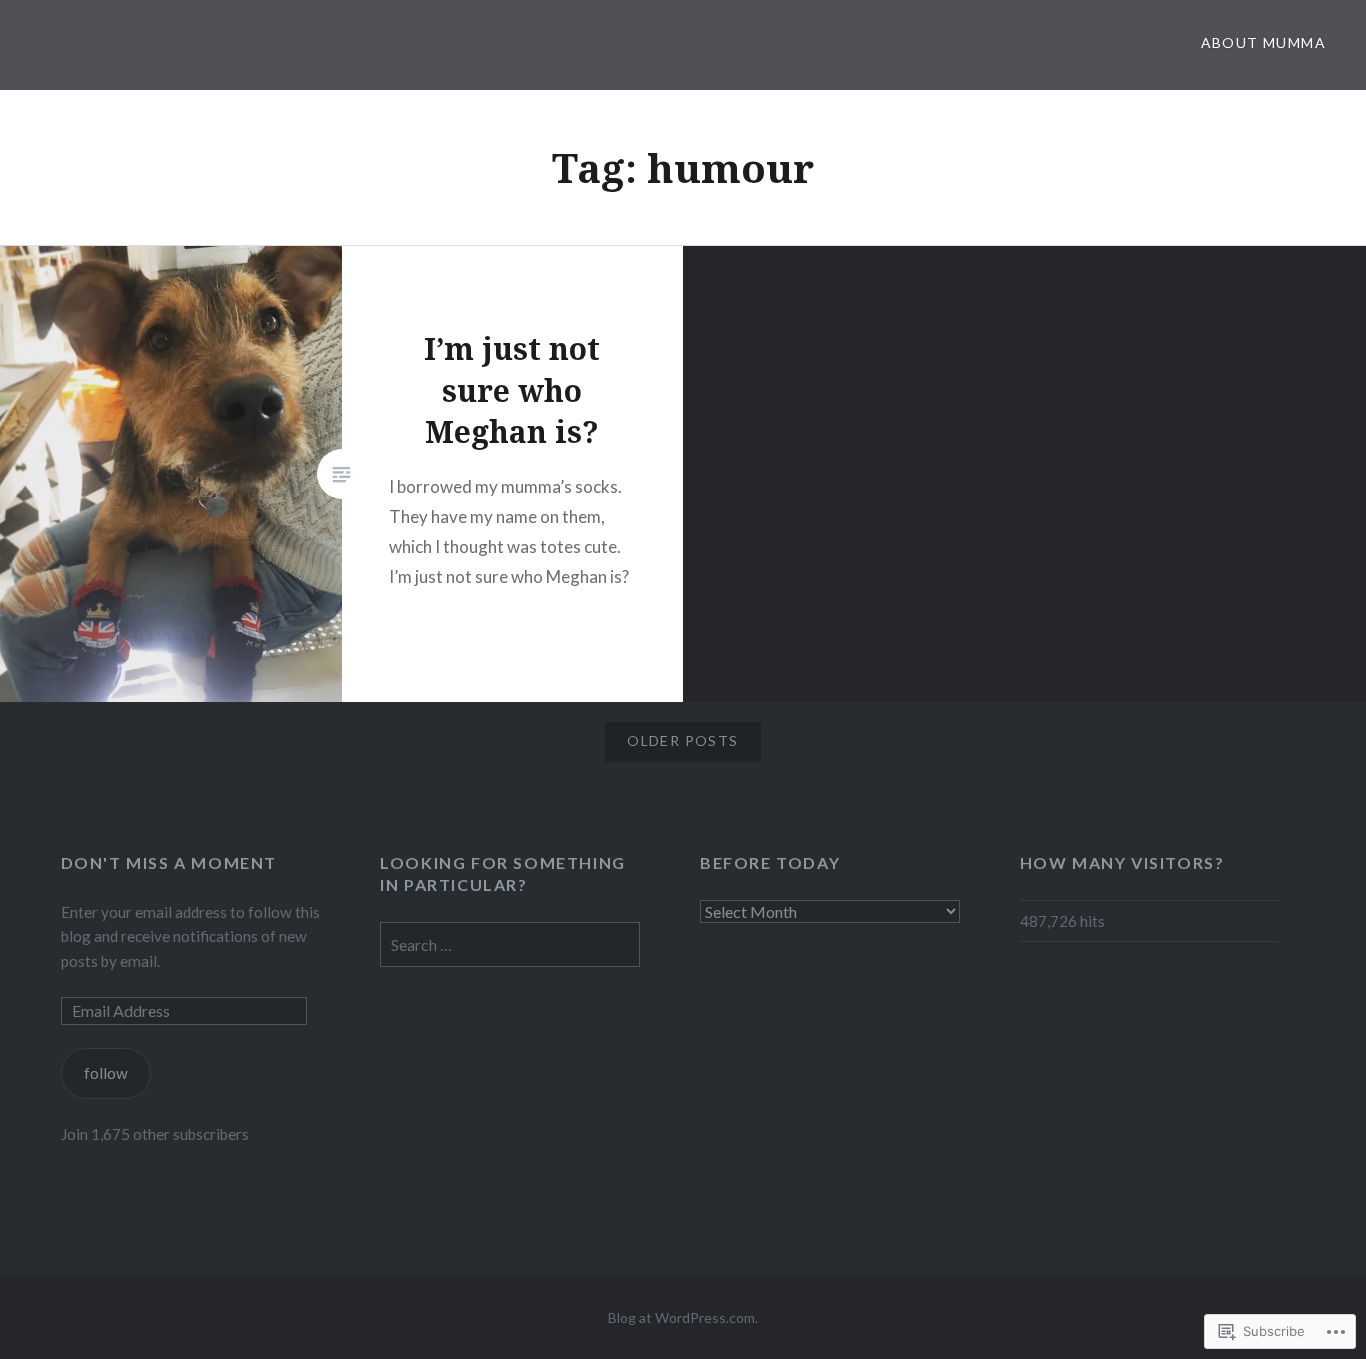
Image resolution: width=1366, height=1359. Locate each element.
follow (106, 1073)
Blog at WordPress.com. (683, 1317)
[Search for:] (510, 945)
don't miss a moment (169, 862)
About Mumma (1263, 42)
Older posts (682, 740)
